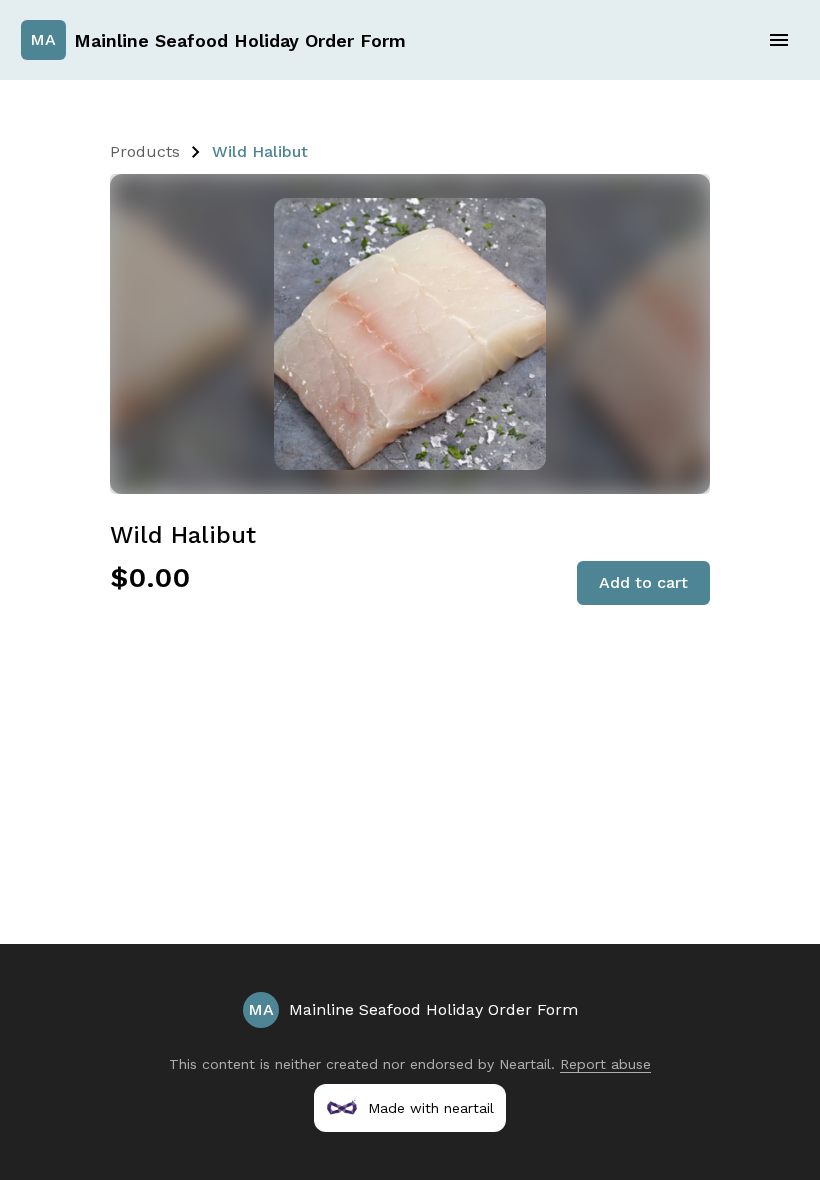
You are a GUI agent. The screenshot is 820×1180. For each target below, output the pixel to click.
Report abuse (605, 1064)
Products (145, 151)
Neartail (525, 1064)
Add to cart (643, 582)
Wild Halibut (260, 151)
